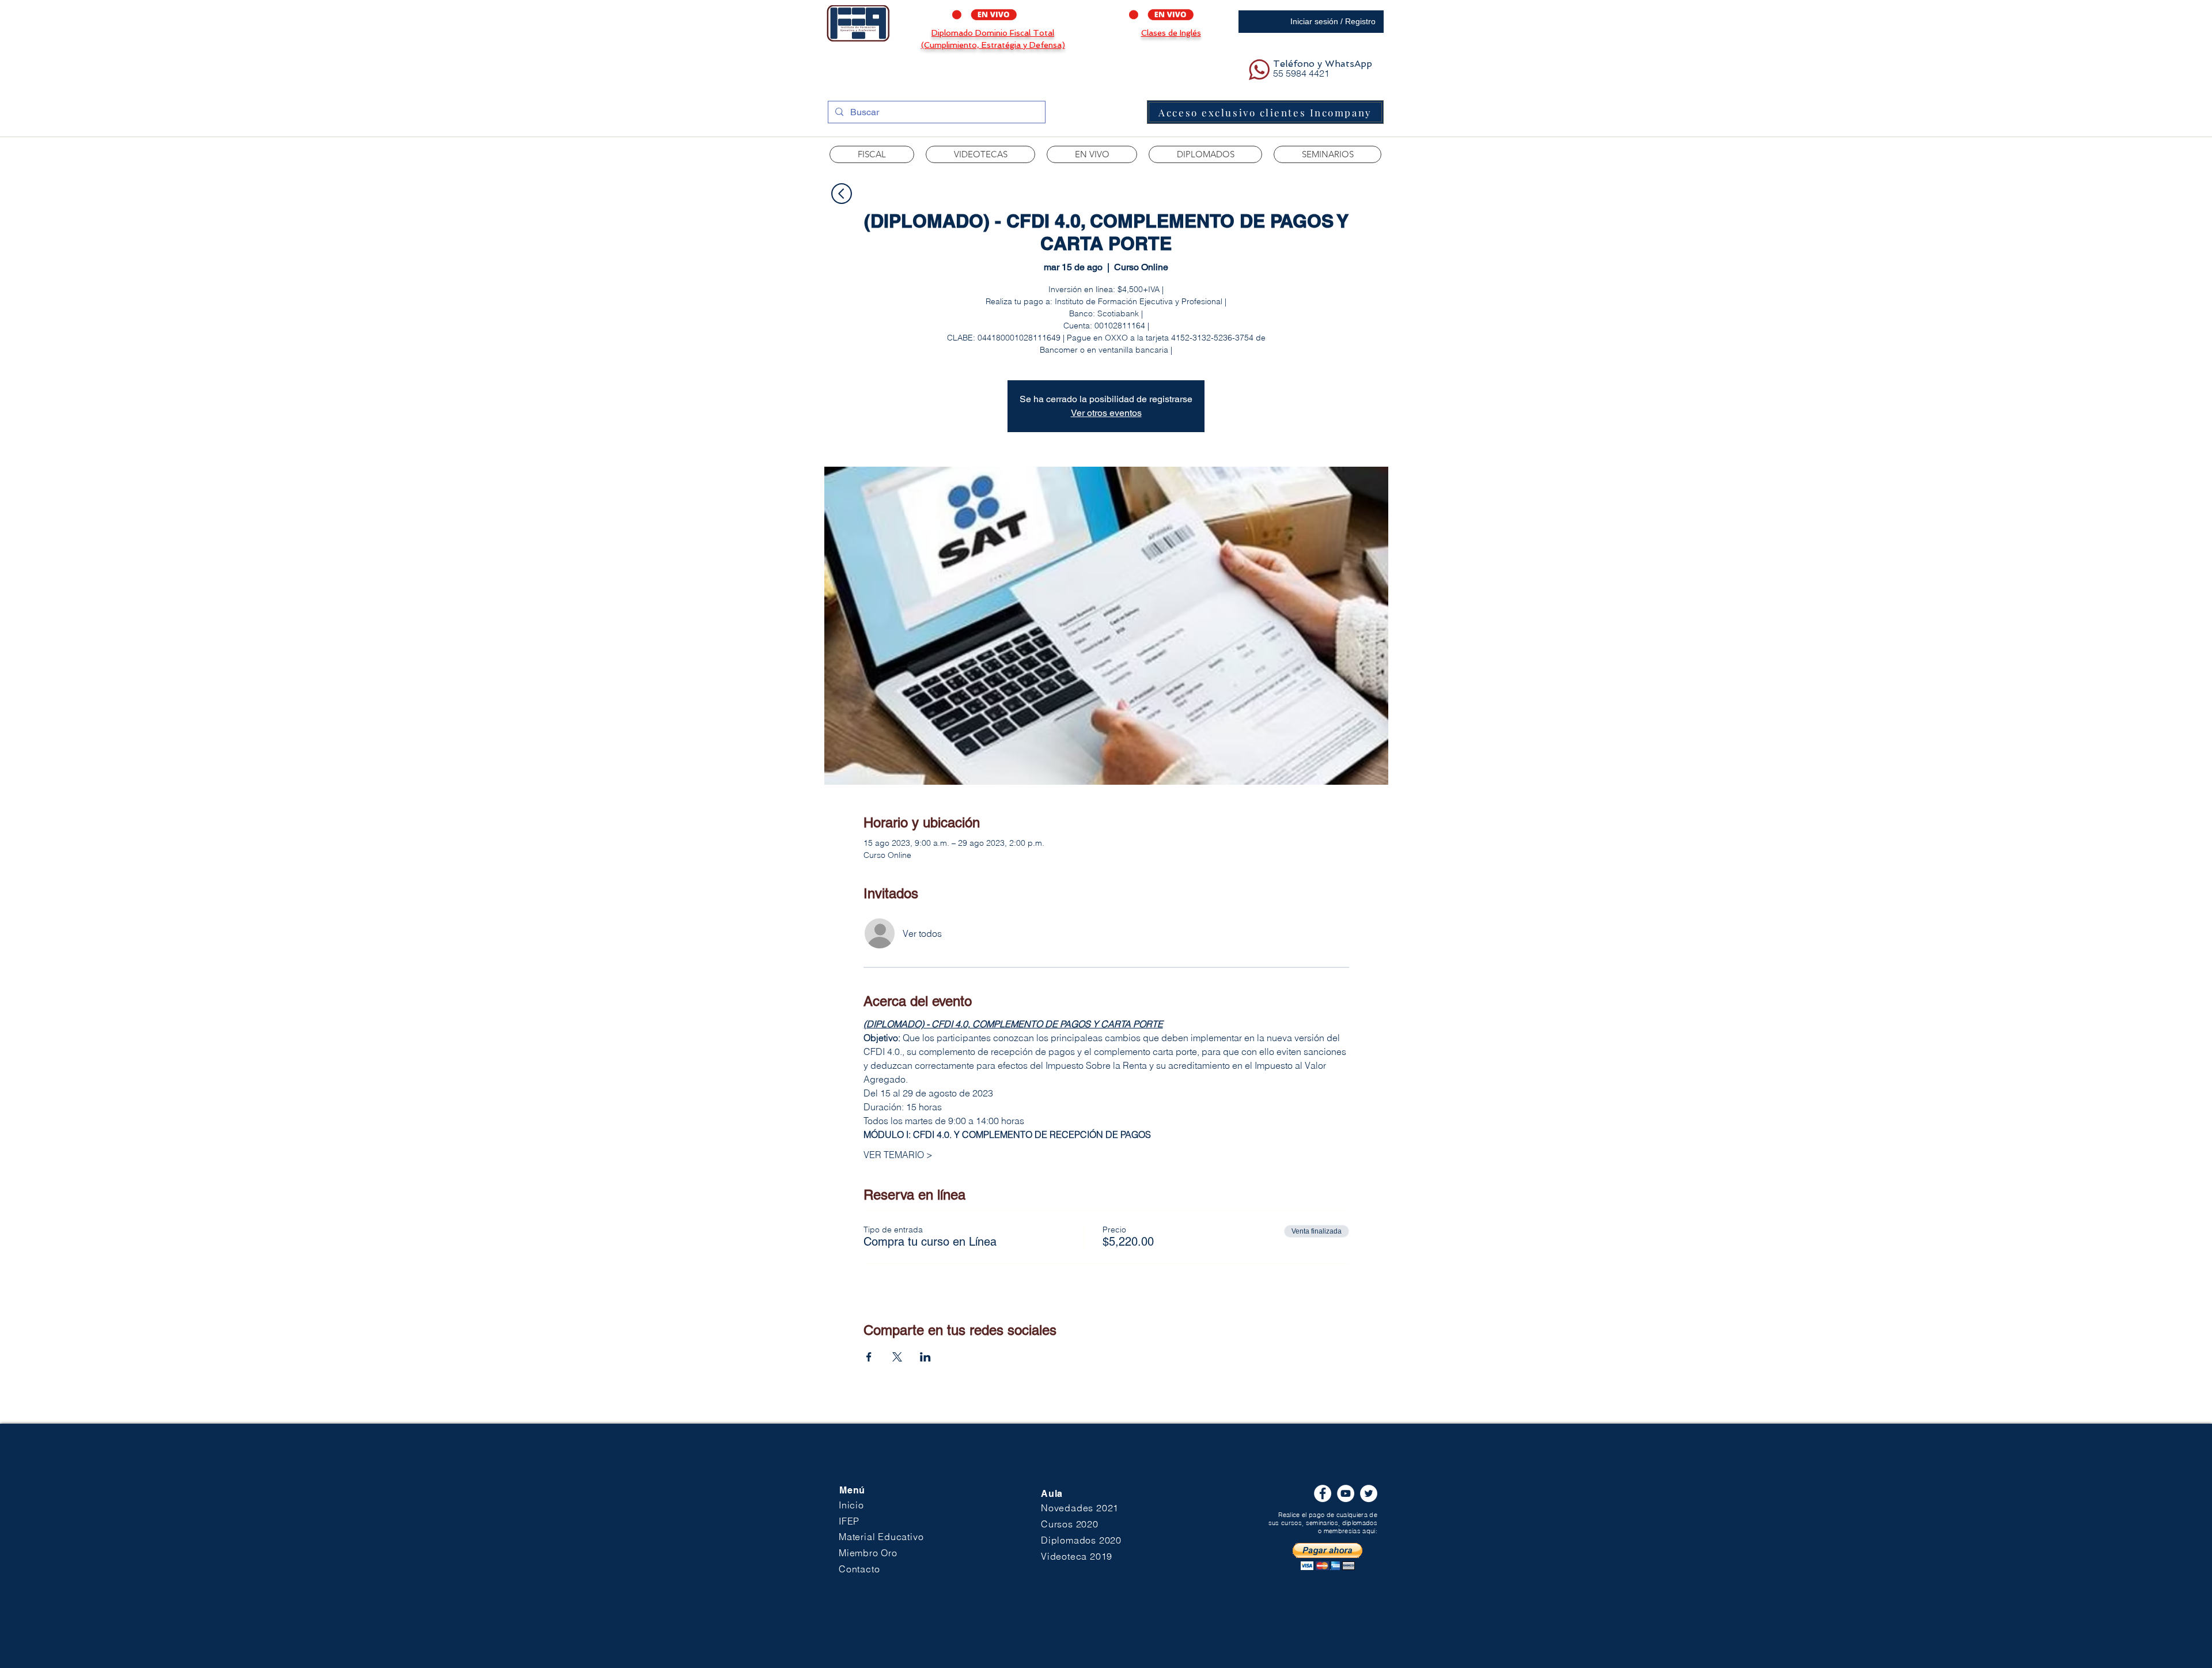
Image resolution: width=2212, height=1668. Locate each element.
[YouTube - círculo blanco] (1346, 1493)
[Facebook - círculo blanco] (1323, 1493)
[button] (980, 154)
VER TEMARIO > (898, 1155)
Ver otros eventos (1106, 413)
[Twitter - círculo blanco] (1369, 1493)
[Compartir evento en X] (897, 1357)
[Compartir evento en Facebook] (869, 1357)
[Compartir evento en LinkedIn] (925, 1357)
